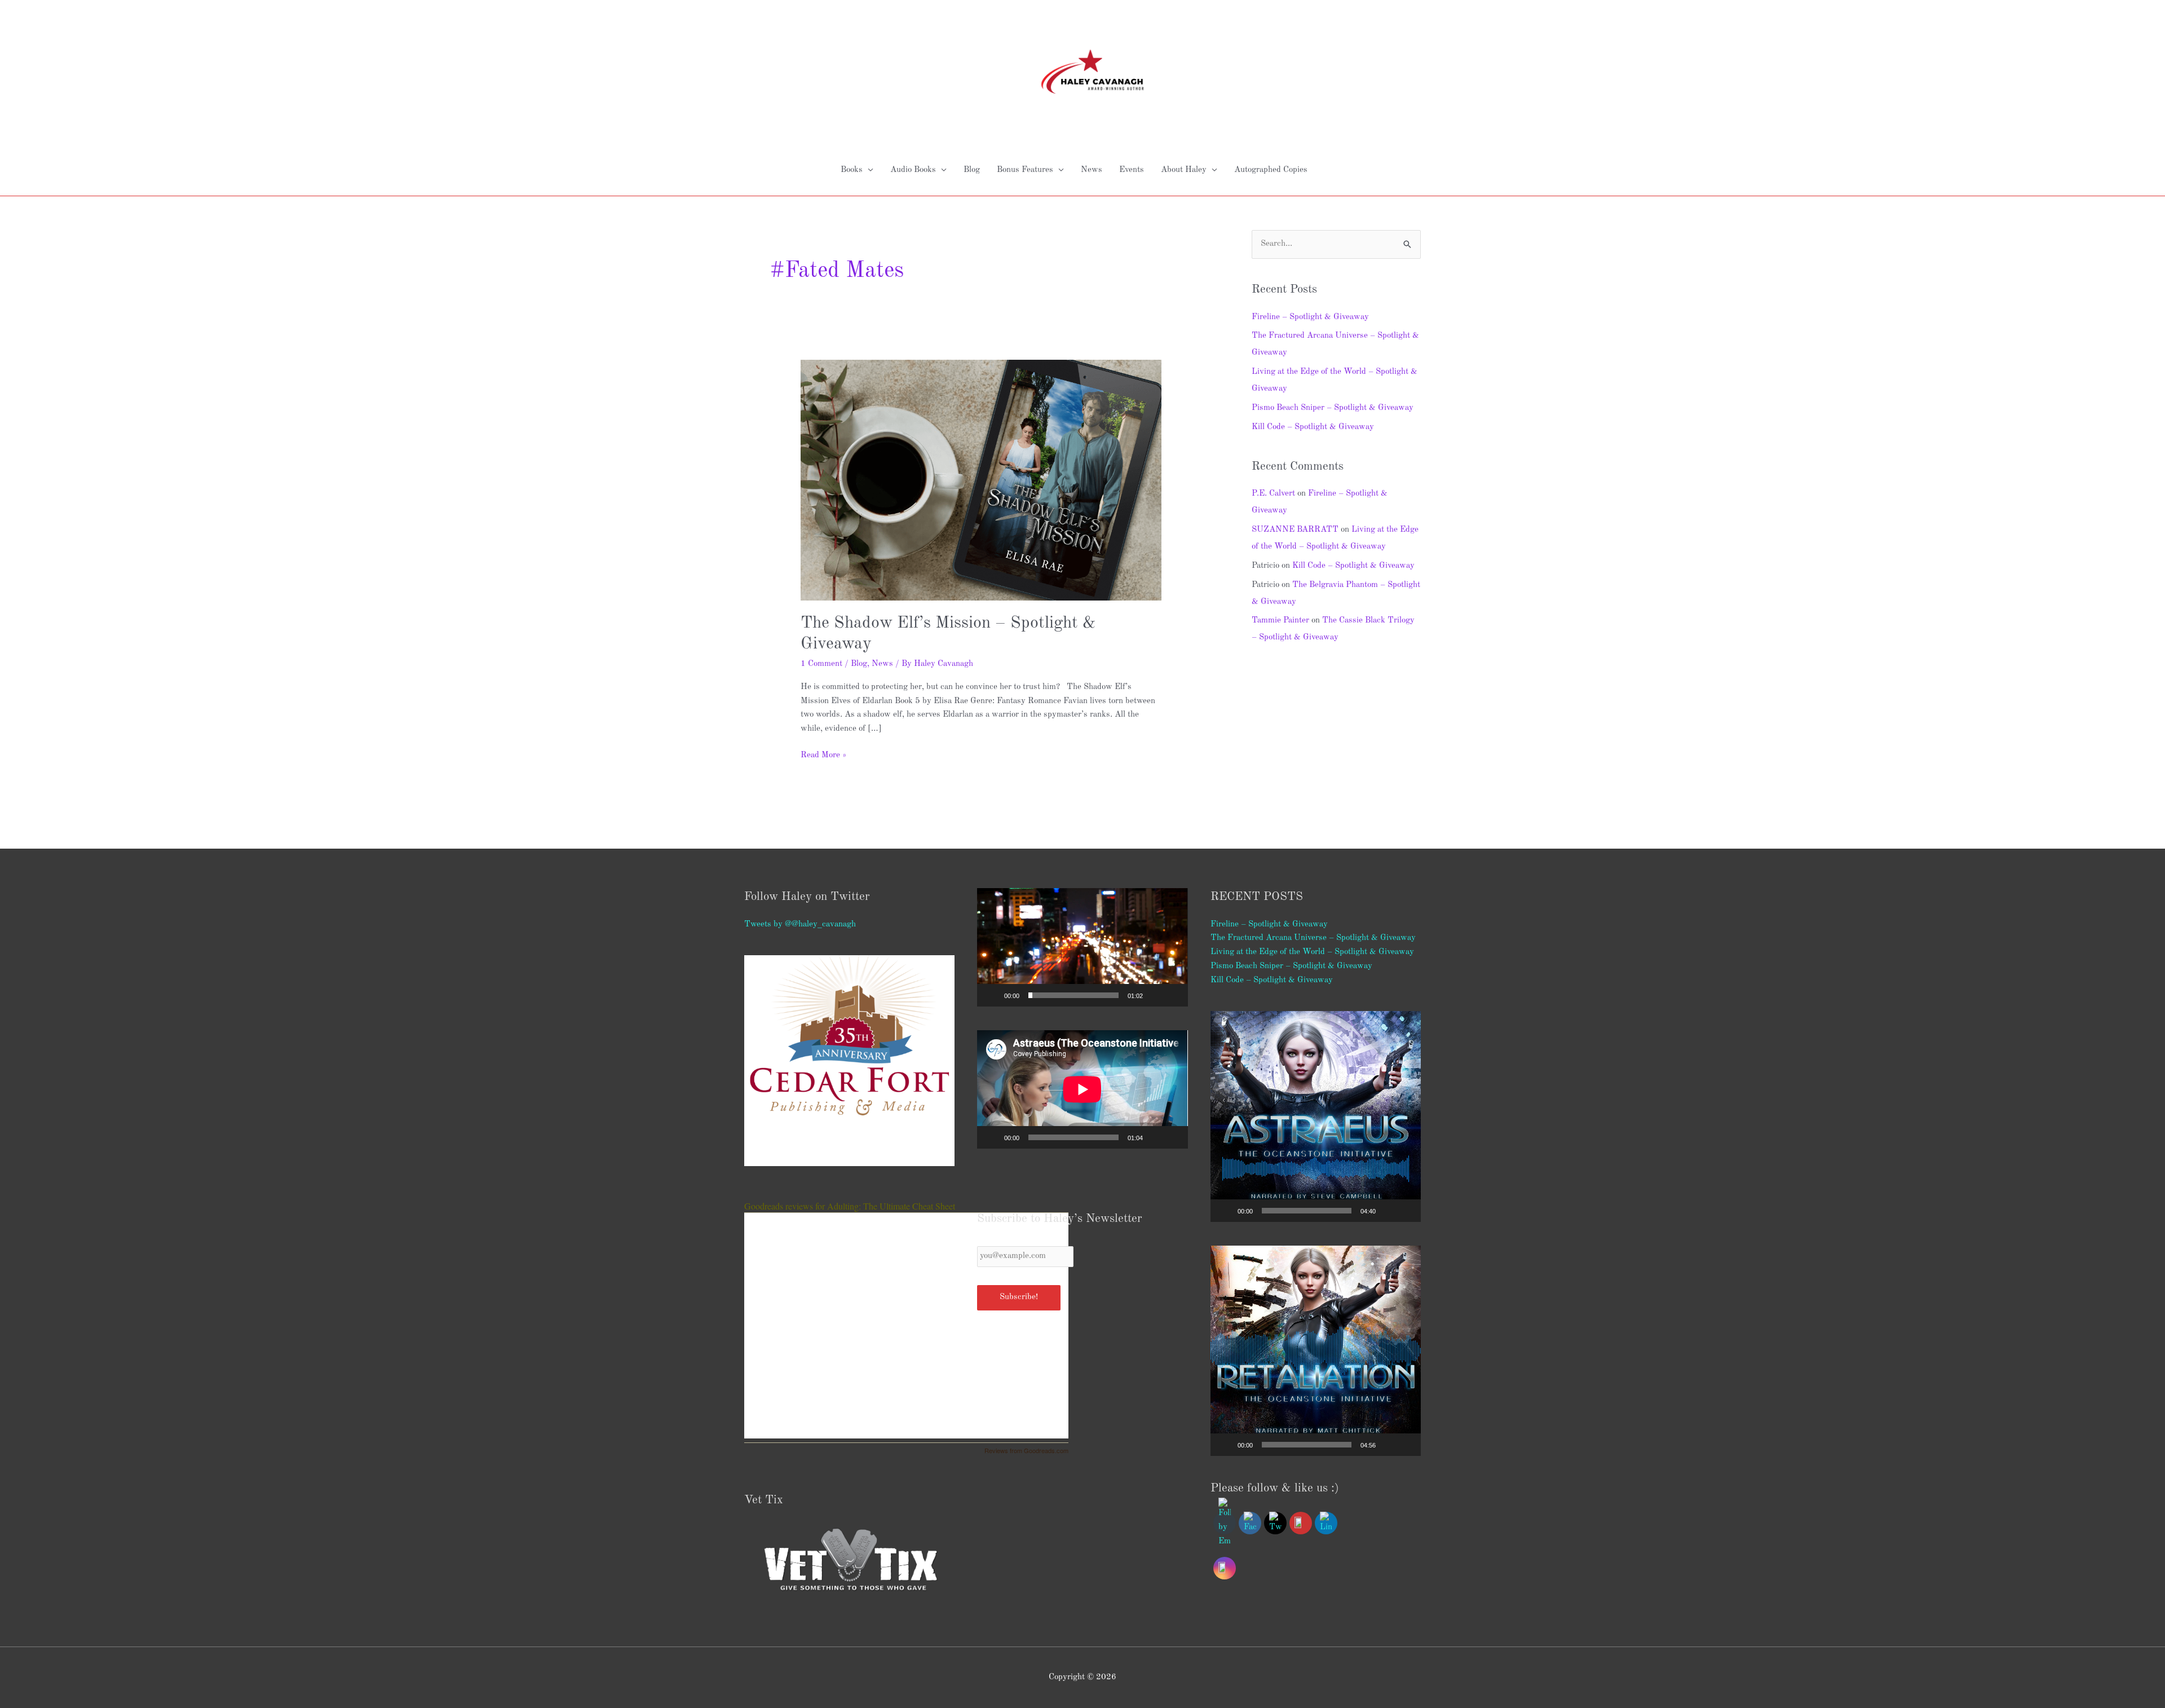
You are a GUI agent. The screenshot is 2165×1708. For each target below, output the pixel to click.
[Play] (992, 995)
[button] (1082, 947)
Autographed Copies (1271, 170)
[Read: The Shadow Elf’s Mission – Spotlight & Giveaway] (981, 480)
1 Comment (821, 664)
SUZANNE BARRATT (1295, 530)
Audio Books (913, 170)
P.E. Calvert (1273, 494)
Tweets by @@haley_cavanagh (800, 924)
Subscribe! (1019, 1297)
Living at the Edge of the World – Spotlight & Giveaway (1312, 952)
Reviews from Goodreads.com (1026, 1450)
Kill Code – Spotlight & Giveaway (1313, 427)
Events (1132, 170)
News (1092, 170)
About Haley (1184, 170)
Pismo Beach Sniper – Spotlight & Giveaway (1333, 408)
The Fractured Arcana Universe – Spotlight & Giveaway (1313, 938)
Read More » (823, 754)
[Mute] (1155, 995)
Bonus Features (1025, 170)
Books (852, 170)
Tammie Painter (1280, 621)
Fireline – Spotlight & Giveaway (1310, 317)
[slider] (1073, 995)
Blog (972, 170)
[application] (1082, 947)
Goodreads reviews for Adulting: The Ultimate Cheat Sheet (850, 1206)
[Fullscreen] (1173, 995)
